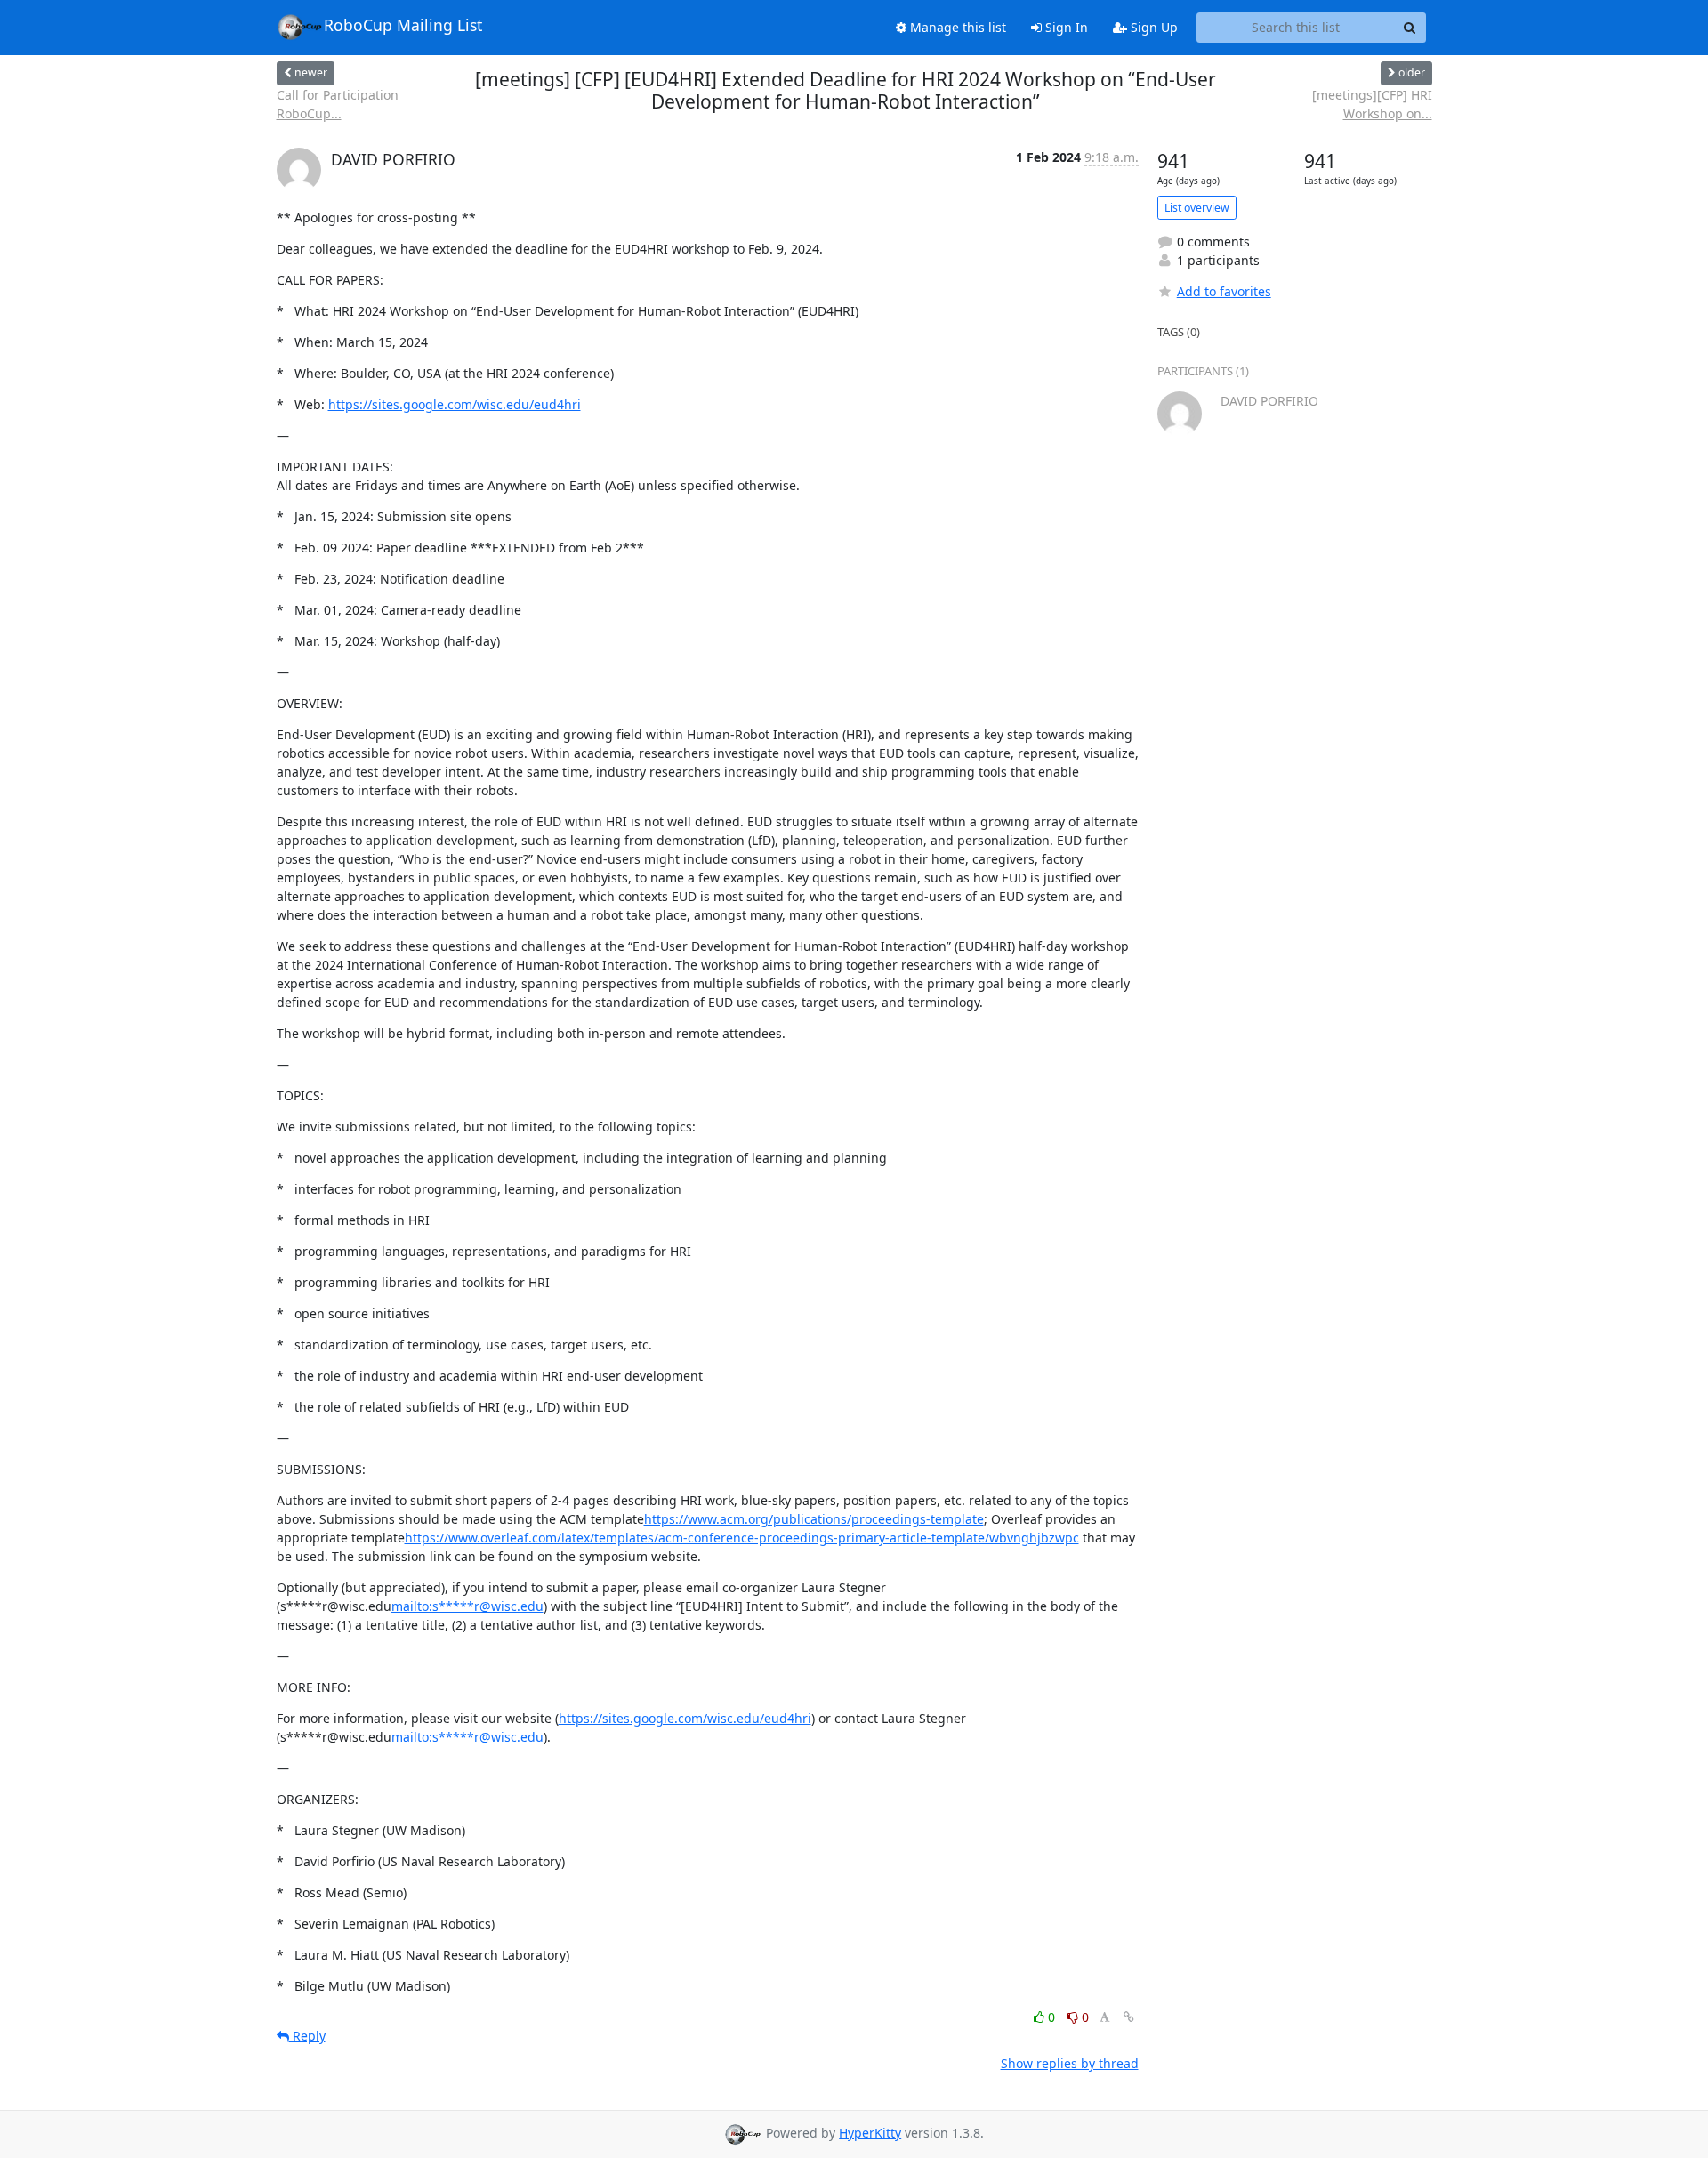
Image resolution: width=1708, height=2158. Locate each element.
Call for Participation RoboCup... (338, 104)
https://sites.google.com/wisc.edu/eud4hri (455, 404)
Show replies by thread (1070, 2063)
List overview (1197, 208)
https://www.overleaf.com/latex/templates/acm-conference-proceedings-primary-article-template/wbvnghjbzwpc (742, 1538)
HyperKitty (870, 2133)
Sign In (1065, 27)
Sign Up (1152, 27)
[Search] (1410, 28)
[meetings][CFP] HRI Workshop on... (1372, 104)
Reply (307, 2036)
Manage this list (956, 27)
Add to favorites (1224, 291)
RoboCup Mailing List (403, 25)
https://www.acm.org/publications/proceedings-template (814, 1519)
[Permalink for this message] (1129, 2017)
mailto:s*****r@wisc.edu (467, 1606)
